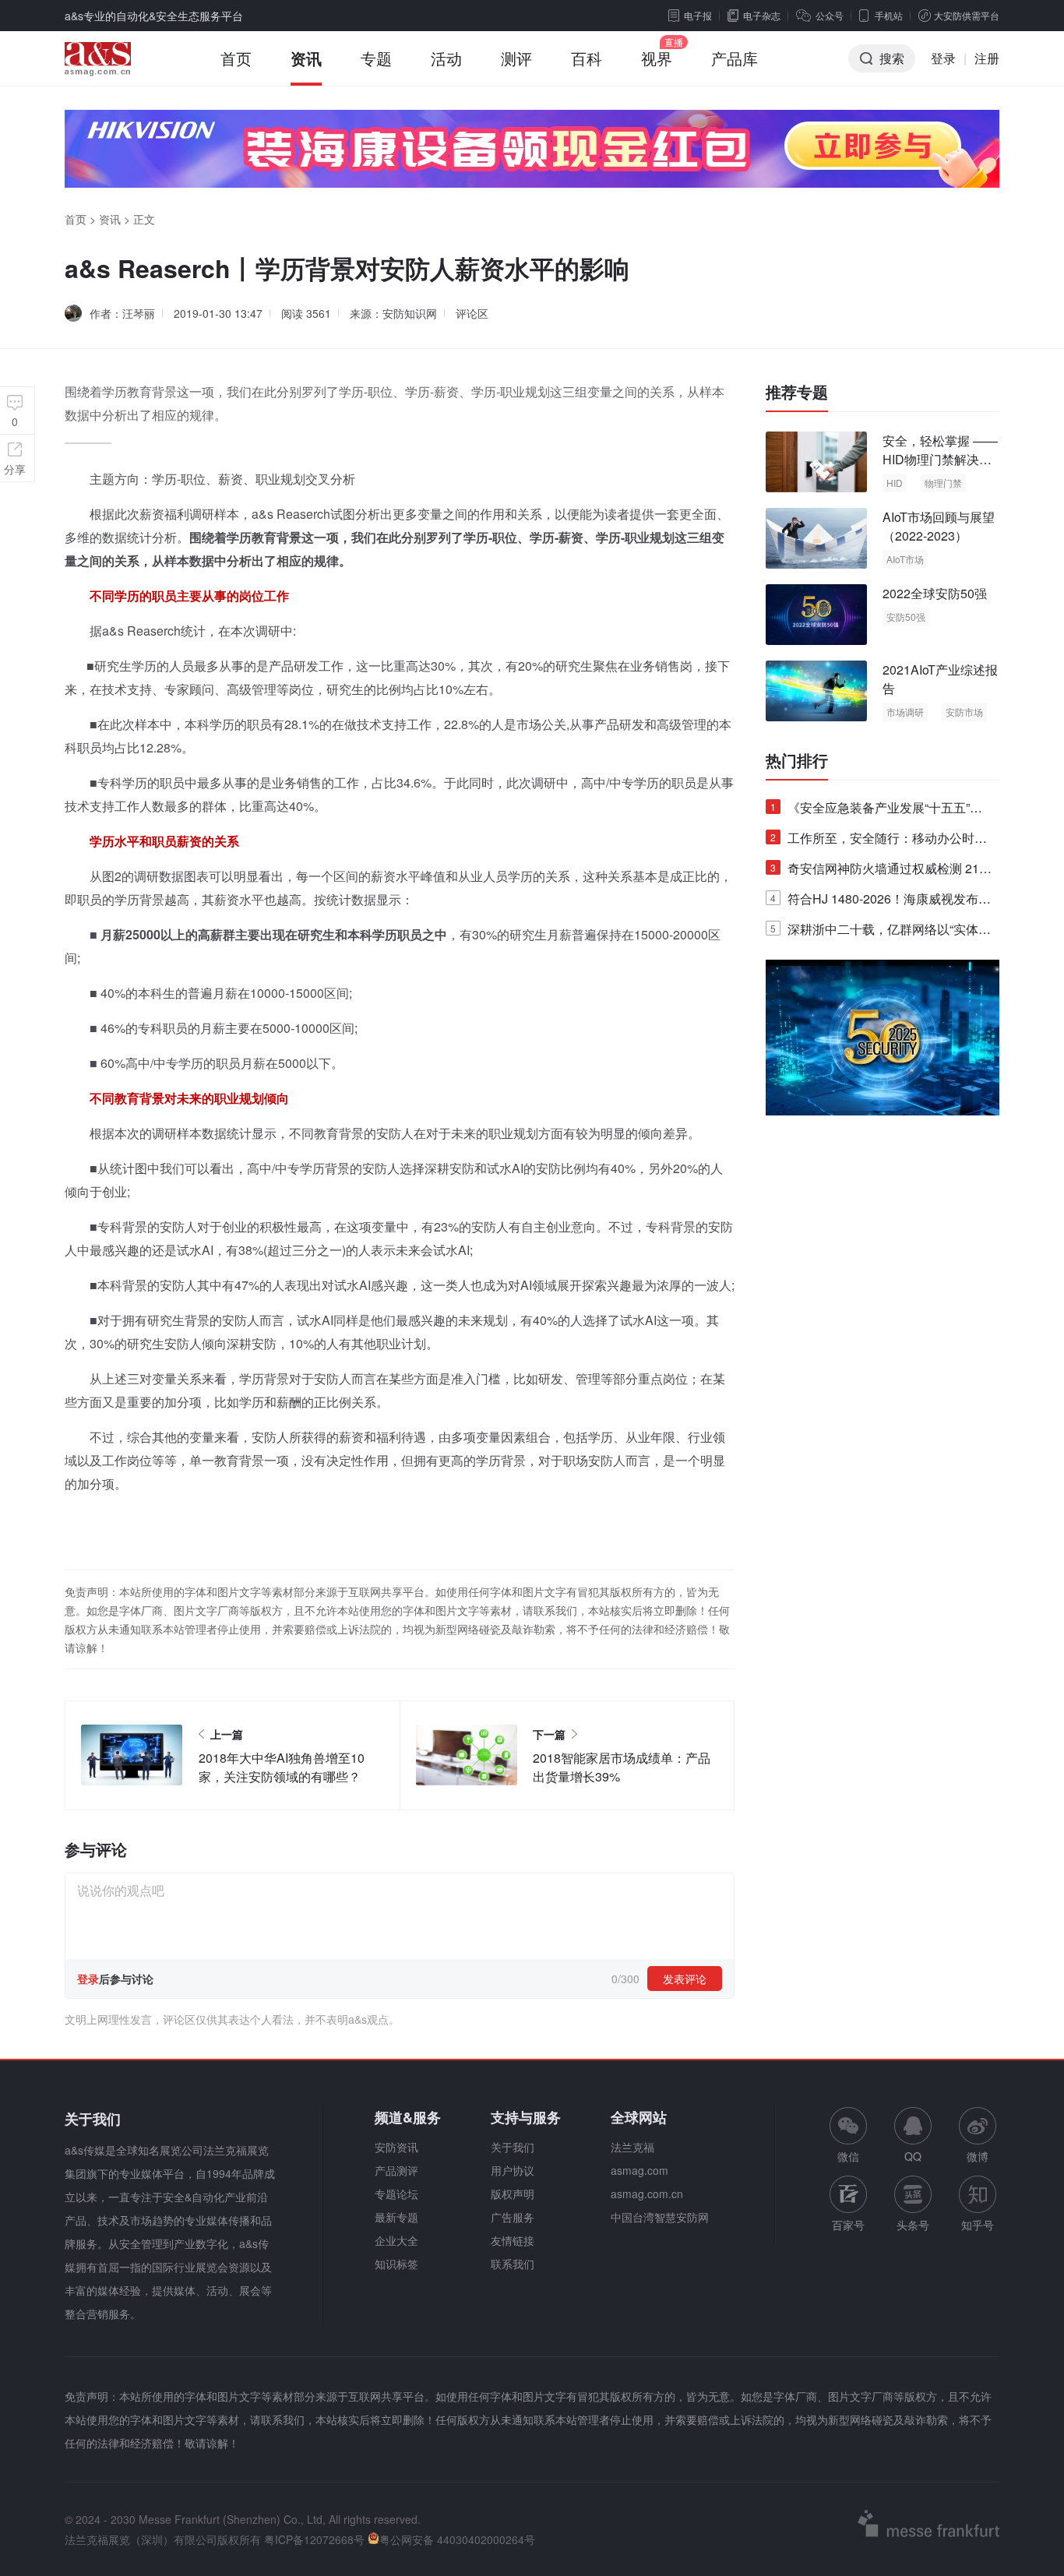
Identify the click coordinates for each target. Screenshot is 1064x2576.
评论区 (472, 313)
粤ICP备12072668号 (314, 2539)
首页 (236, 58)
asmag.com (639, 2170)
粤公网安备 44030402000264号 (457, 2539)
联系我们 (513, 2264)
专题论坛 (396, 2194)
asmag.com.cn (647, 2194)
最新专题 (396, 2217)
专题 (376, 58)
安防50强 (906, 617)
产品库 (735, 58)
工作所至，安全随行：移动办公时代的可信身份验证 (879, 841)
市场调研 (905, 712)
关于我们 (513, 2147)
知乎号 (978, 2225)
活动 (446, 58)
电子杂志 (762, 15)
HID (895, 483)
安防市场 (964, 712)
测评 (516, 58)
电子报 (698, 15)
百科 (587, 58)
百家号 (848, 2225)
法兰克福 (632, 2147)
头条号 (913, 2225)
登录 (943, 58)
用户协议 (513, 2170)
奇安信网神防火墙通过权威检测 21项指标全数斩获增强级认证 (881, 871)
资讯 (306, 58)
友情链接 (513, 2240)
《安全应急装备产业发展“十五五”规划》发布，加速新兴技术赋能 (876, 811)
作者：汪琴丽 (122, 313)
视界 (657, 58)
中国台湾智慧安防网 (660, 2217)
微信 (848, 2136)
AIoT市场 (905, 559)
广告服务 (513, 2217)
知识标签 (396, 2264)
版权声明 (513, 2194)
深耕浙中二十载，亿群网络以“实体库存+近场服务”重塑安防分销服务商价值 (881, 932)
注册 (987, 58)
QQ (913, 2156)
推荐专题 (797, 392)
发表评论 (685, 1979)
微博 (978, 2156)
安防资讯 (396, 2147)
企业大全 (396, 2240)
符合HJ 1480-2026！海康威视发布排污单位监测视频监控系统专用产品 (881, 902)
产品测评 (396, 2170)
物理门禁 (943, 483)
